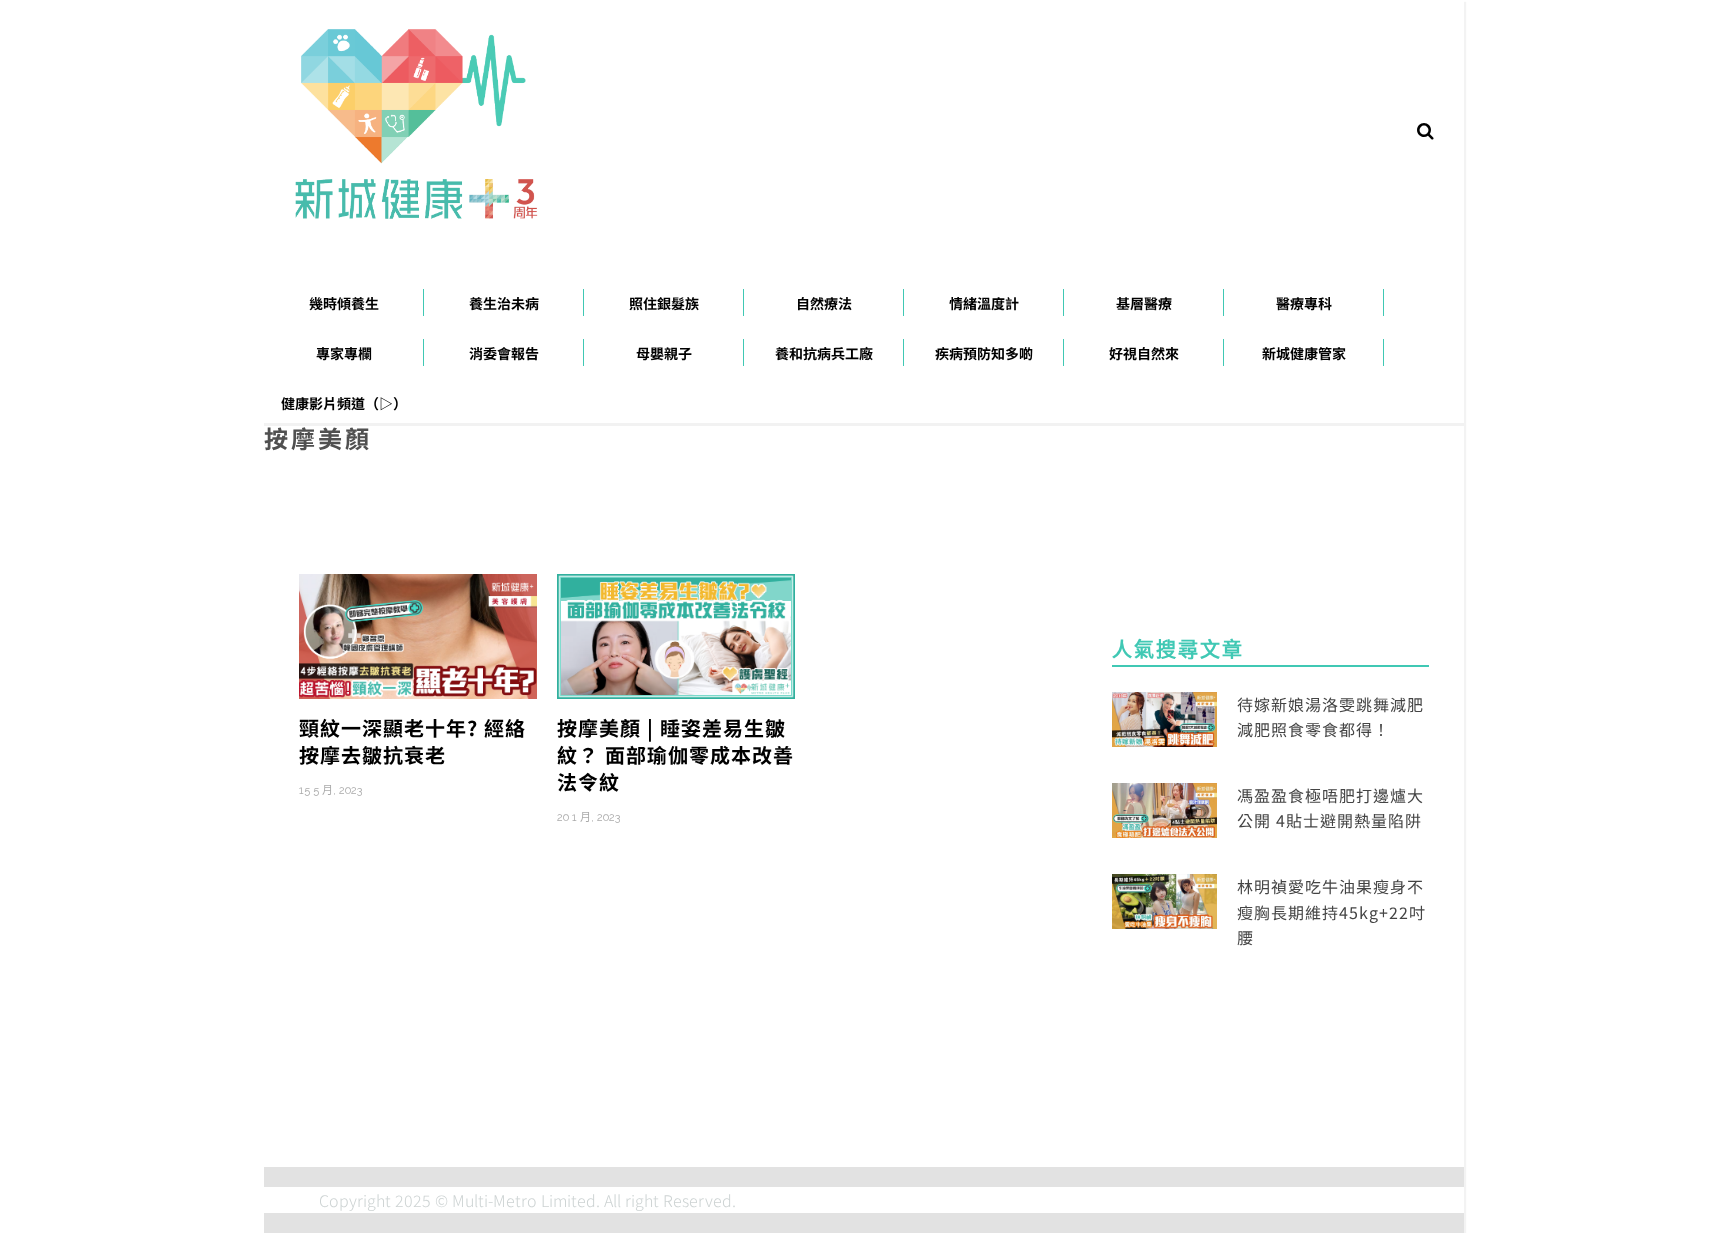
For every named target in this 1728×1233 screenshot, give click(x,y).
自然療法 (824, 303)
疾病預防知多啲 (984, 353)
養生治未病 (504, 303)
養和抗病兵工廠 (824, 353)
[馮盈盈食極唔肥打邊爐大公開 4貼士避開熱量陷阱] (1164, 808)
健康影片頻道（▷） (344, 403)
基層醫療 (1144, 303)
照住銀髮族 (664, 303)
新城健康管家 (1304, 353)
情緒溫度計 (984, 303)
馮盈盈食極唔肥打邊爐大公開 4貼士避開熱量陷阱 (1330, 808)
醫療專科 (1304, 303)
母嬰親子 (664, 353)
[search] (1425, 129)
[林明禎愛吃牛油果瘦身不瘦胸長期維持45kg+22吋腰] (1164, 899)
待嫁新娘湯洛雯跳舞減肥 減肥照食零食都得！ (1330, 717)
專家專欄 (344, 353)
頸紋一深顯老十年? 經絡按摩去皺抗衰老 (412, 741)
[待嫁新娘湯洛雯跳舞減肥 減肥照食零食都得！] (1164, 716)
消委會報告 (504, 353)
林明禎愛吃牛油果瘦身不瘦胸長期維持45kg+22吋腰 (1331, 911)
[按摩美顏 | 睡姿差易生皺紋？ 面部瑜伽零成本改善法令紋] (676, 634)
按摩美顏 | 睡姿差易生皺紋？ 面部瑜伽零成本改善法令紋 (675, 754)
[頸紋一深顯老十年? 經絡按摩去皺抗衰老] (418, 634)
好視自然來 (1144, 353)
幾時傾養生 (344, 303)
